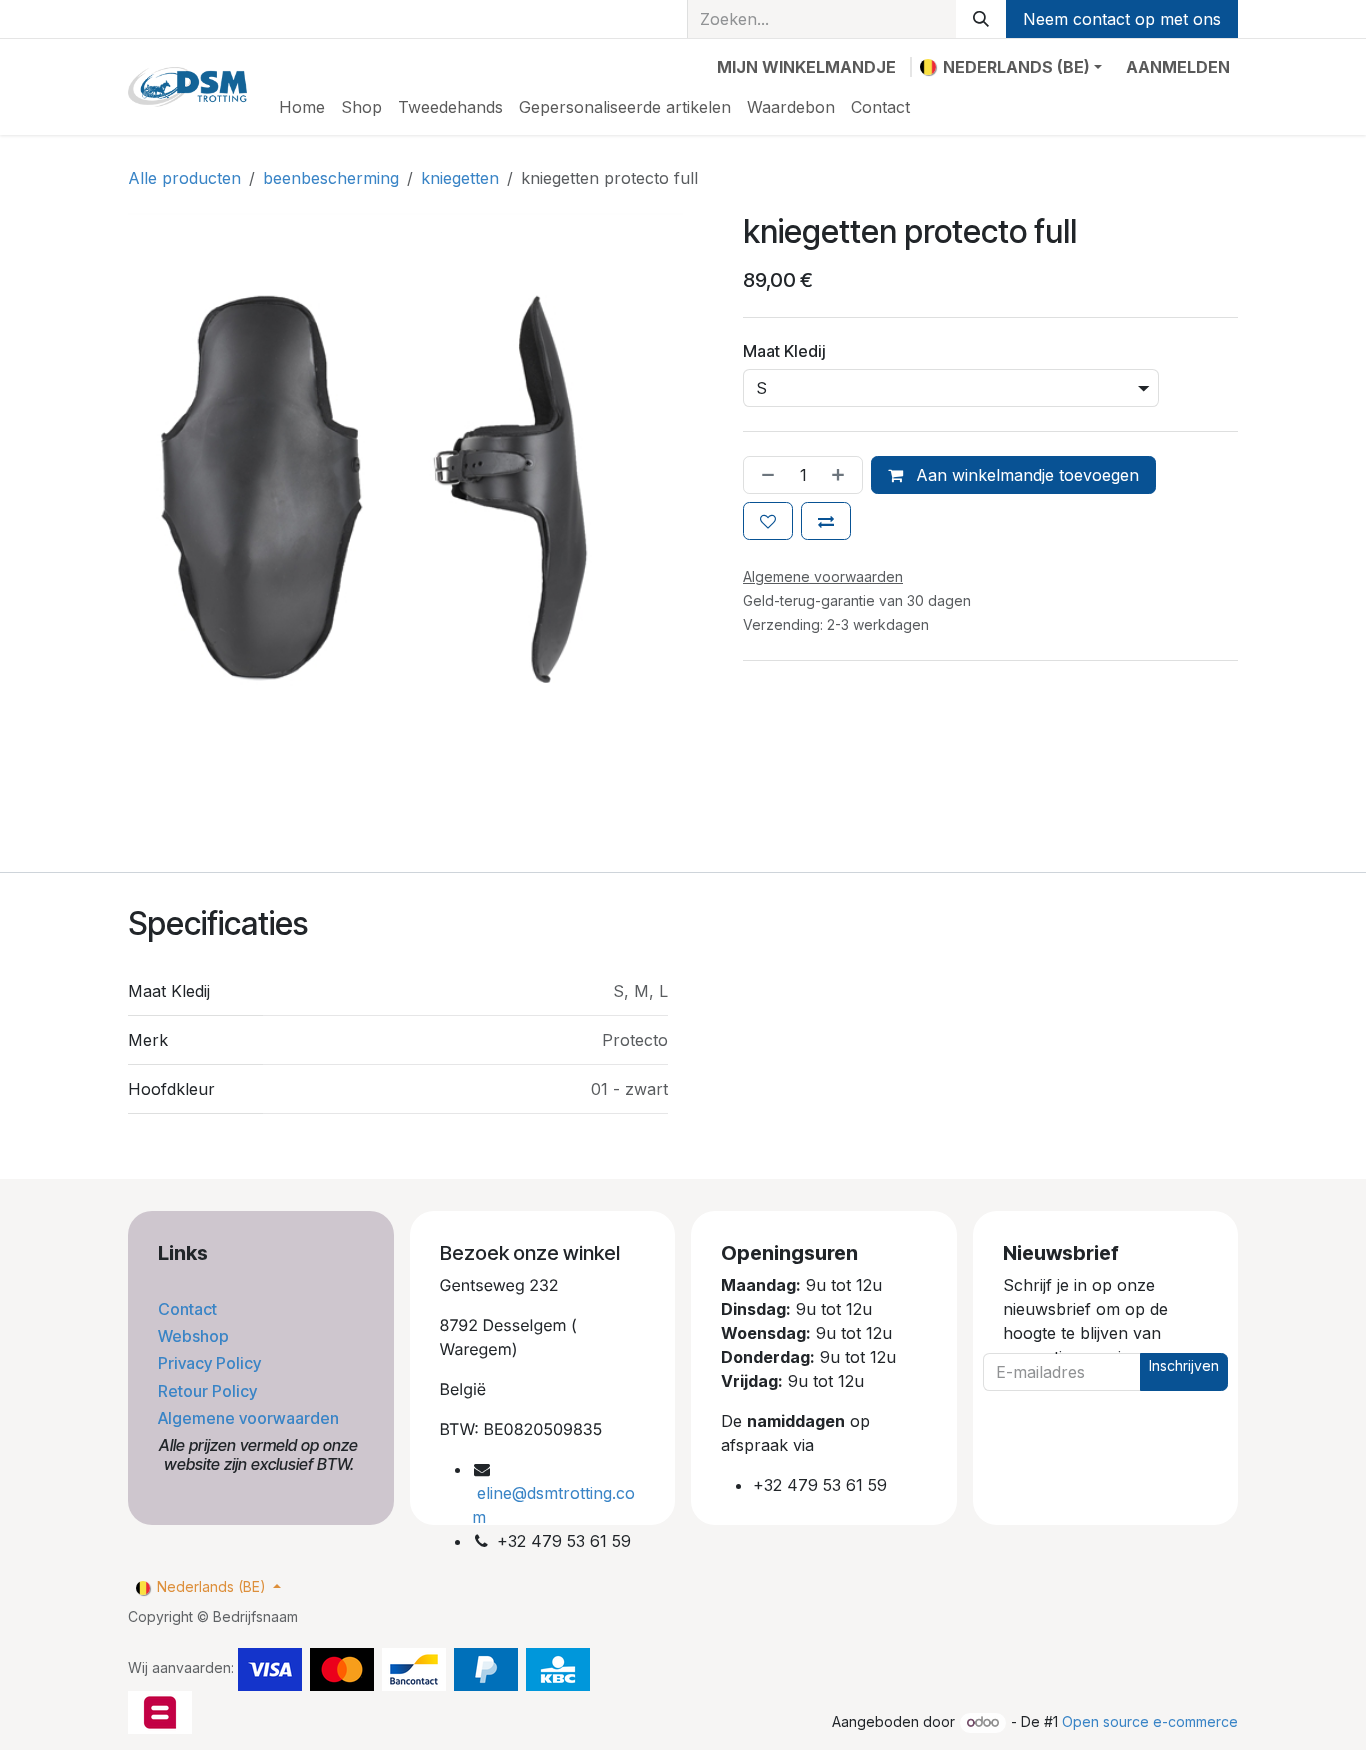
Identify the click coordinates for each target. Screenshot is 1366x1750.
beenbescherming (331, 178)
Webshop (195, 1336)
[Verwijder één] (764, 475)
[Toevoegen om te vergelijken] (826, 521)
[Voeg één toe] (842, 475)
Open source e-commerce (1150, 1721)
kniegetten (460, 178)
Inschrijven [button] (1184, 1365)
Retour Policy (209, 1391)
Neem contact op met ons (1122, 19)
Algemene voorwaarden (250, 1418)
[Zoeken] (981, 19)
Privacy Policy (211, 1363)
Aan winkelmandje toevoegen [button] (1025, 475)
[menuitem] (302, 107)
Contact (189, 1309)
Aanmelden (1178, 67)
